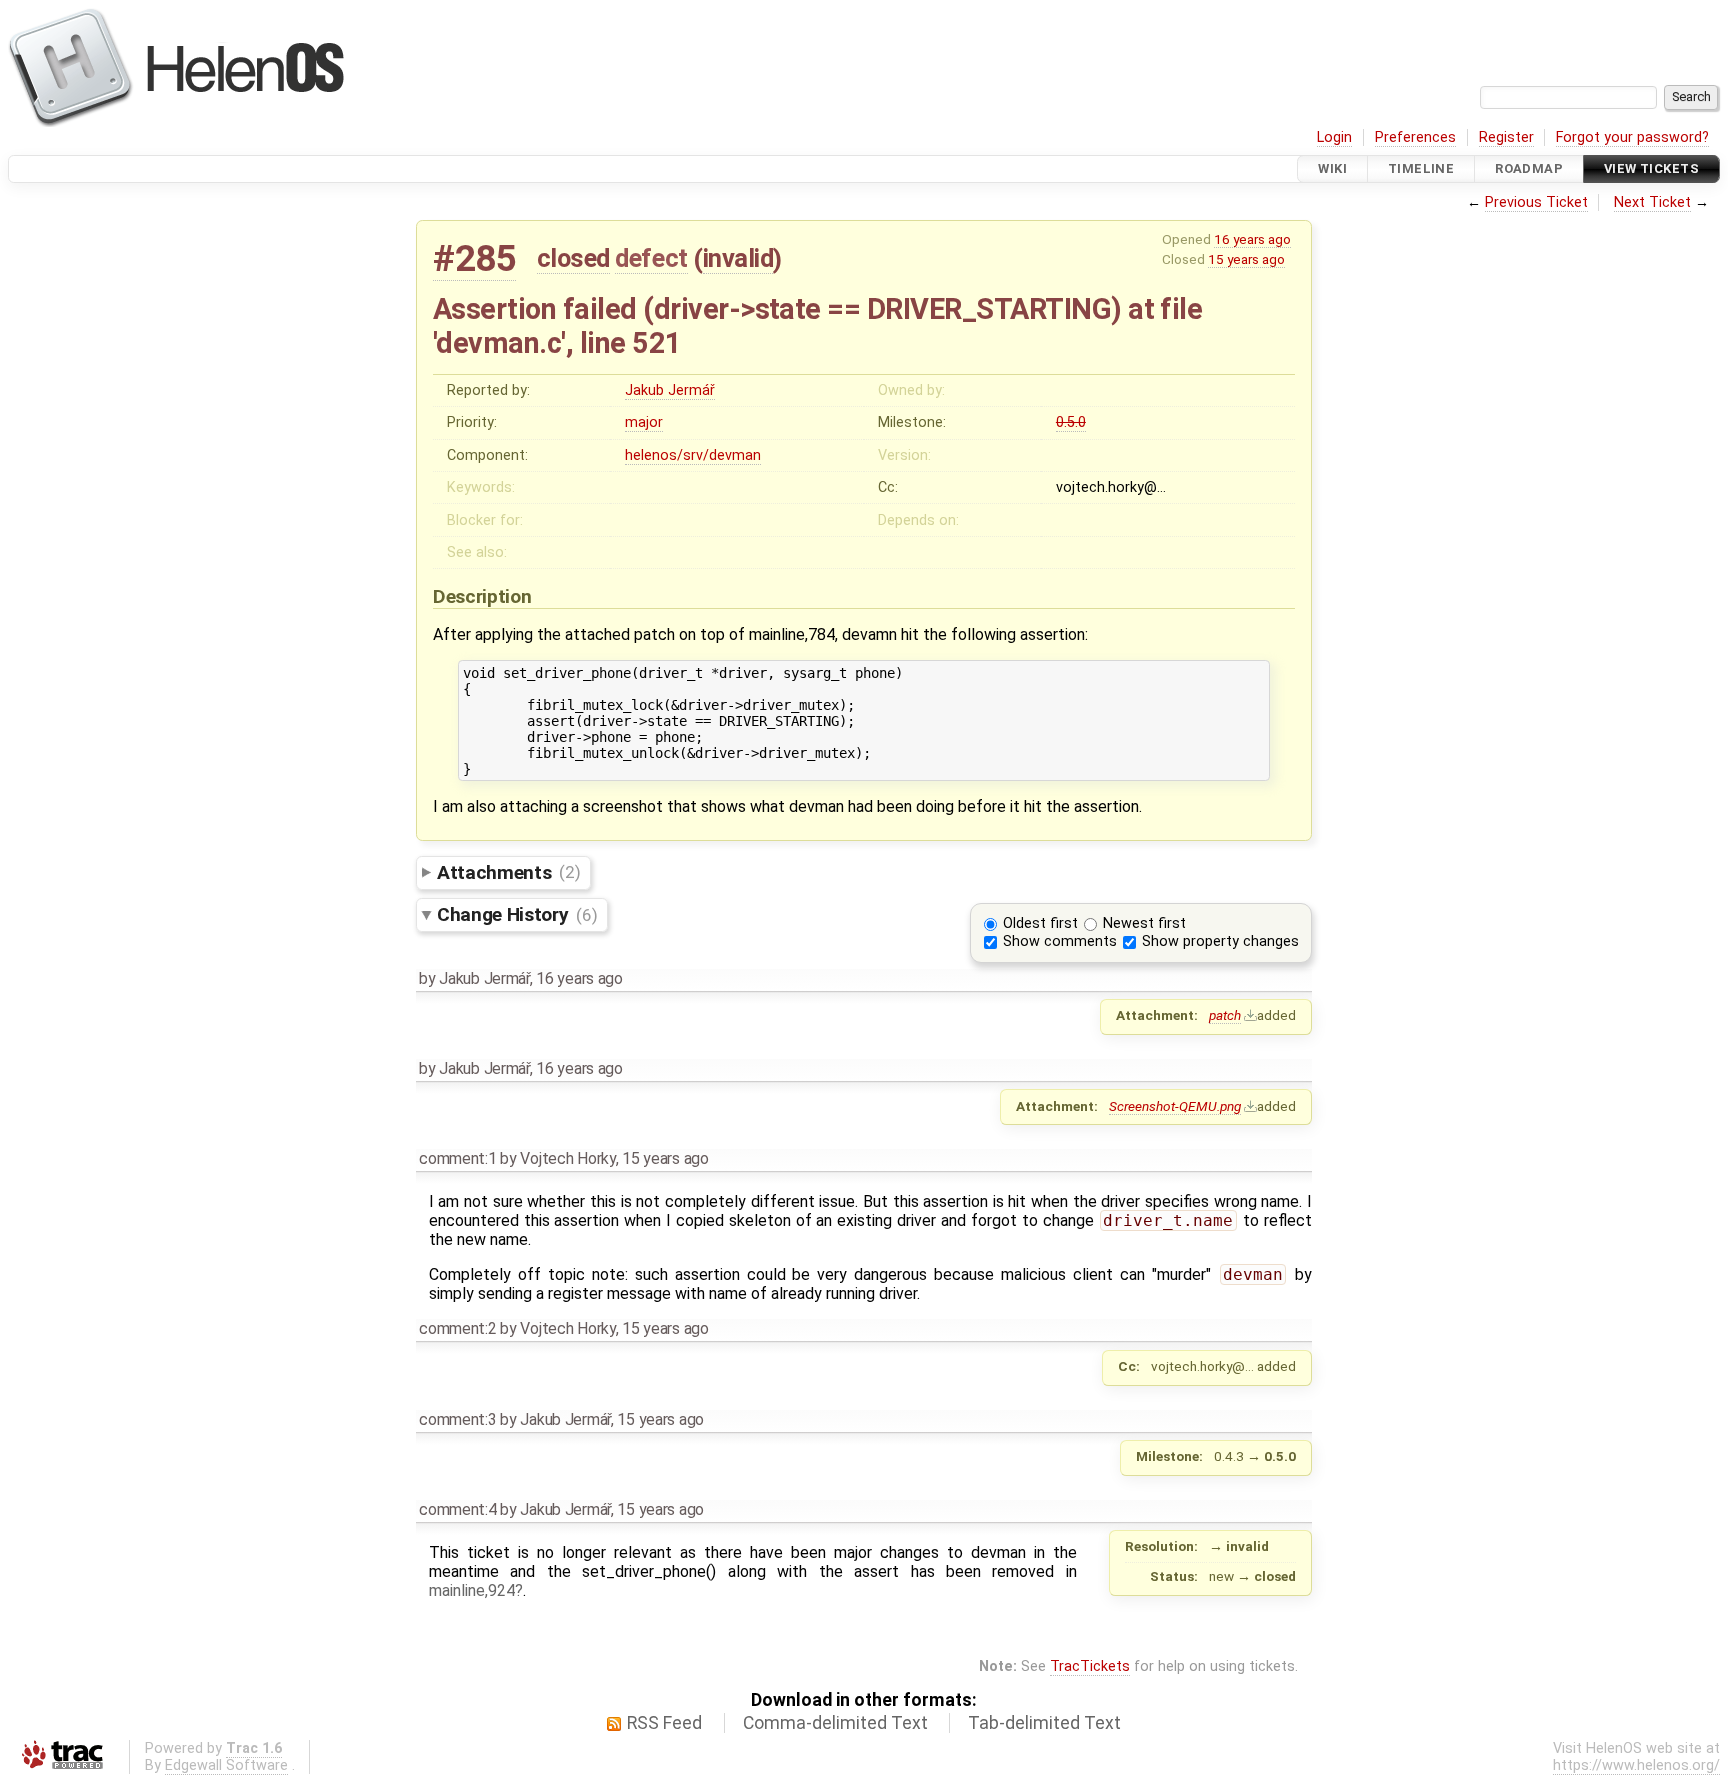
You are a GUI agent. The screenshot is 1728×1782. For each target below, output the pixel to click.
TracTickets (1090, 1666)
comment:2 (457, 1328)
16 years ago (1252, 239)
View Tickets (1651, 168)
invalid (738, 258)
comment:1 (457, 1158)
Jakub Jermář (670, 390)
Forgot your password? (1632, 137)
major (644, 422)
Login (1334, 137)
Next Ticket (1652, 202)
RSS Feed (664, 1723)
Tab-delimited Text (1044, 1723)
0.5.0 (1071, 422)
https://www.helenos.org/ (1636, 1765)
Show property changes (1220, 941)
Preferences (1415, 137)
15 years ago (1246, 259)
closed (573, 258)
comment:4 (457, 1509)
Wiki (1332, 168)
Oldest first (1040, 923)
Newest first (1144, 923)
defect (651, 258)
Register (1506, 137)
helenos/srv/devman (693, 455)
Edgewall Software (226, 1765)
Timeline (1421, 168)
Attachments (508, 871)
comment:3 (457, 1419)
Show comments (1060, 941)
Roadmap (1529, 168)
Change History (517, 914)
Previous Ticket (1536, 202)
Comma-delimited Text (835, 1723)
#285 (474, 258)
